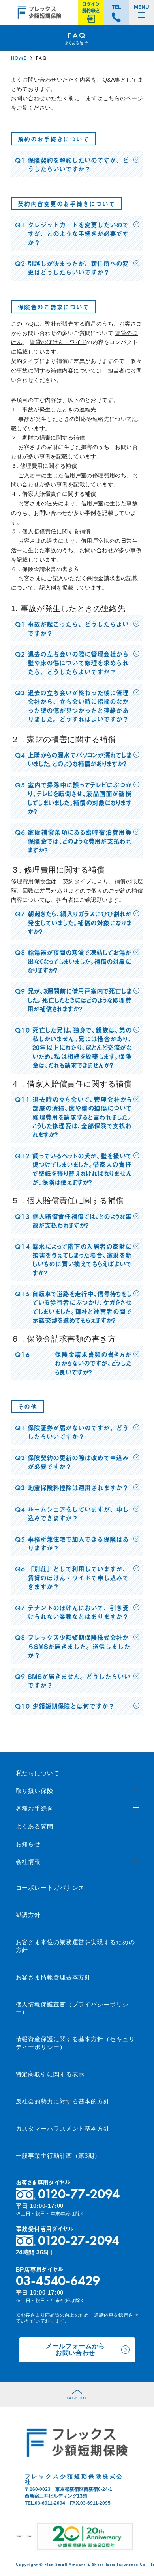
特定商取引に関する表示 (50, 2074)
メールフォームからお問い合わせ (75, 2349)
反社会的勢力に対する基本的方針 (63, 2101)
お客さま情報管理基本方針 (54, 1977)
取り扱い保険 (35, 1791)
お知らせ (28, 1844)
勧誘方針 (28, 1915)
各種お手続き (35, 1808)
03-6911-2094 (50, 2503)
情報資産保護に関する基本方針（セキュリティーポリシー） (75, 2043)
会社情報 (28, 1862)
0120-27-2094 (79, 2240)
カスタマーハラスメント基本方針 (63, 2128)
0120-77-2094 (79, 2194)
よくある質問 (35, 1826)
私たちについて (38, 1773)
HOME (19, 58)
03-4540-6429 (58, 2281)
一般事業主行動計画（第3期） (58, 2156)
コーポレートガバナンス (50, 1888)
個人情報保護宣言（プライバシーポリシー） (72, 2008)
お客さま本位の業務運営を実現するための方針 (75, 1946)
